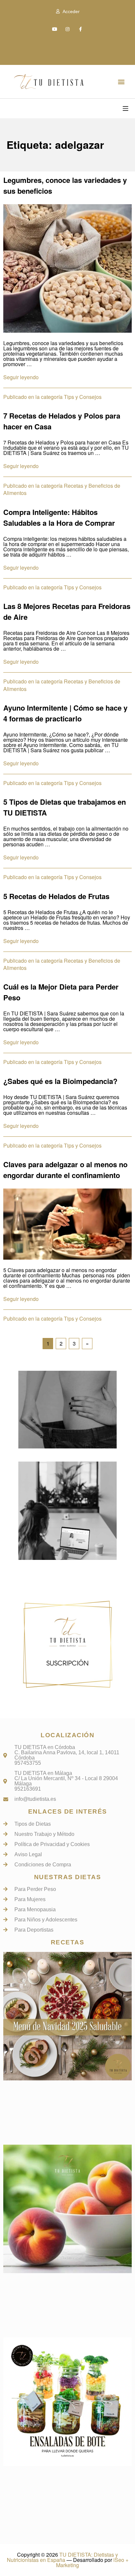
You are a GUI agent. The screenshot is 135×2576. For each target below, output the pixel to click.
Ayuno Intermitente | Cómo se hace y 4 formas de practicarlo (65, 713)
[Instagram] (67, 29)
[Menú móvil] (125, 108)
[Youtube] (55, 29)
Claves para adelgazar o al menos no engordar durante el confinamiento (65, 1170)
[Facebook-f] (80, 29)
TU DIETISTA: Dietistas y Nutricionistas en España (63, 2557)
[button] (121, 81)
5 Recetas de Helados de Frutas (56, 896)
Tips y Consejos (83, 397)
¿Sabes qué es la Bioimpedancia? (60, 1081)
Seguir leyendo (21, 377)
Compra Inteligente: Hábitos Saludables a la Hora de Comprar (59, 517)
